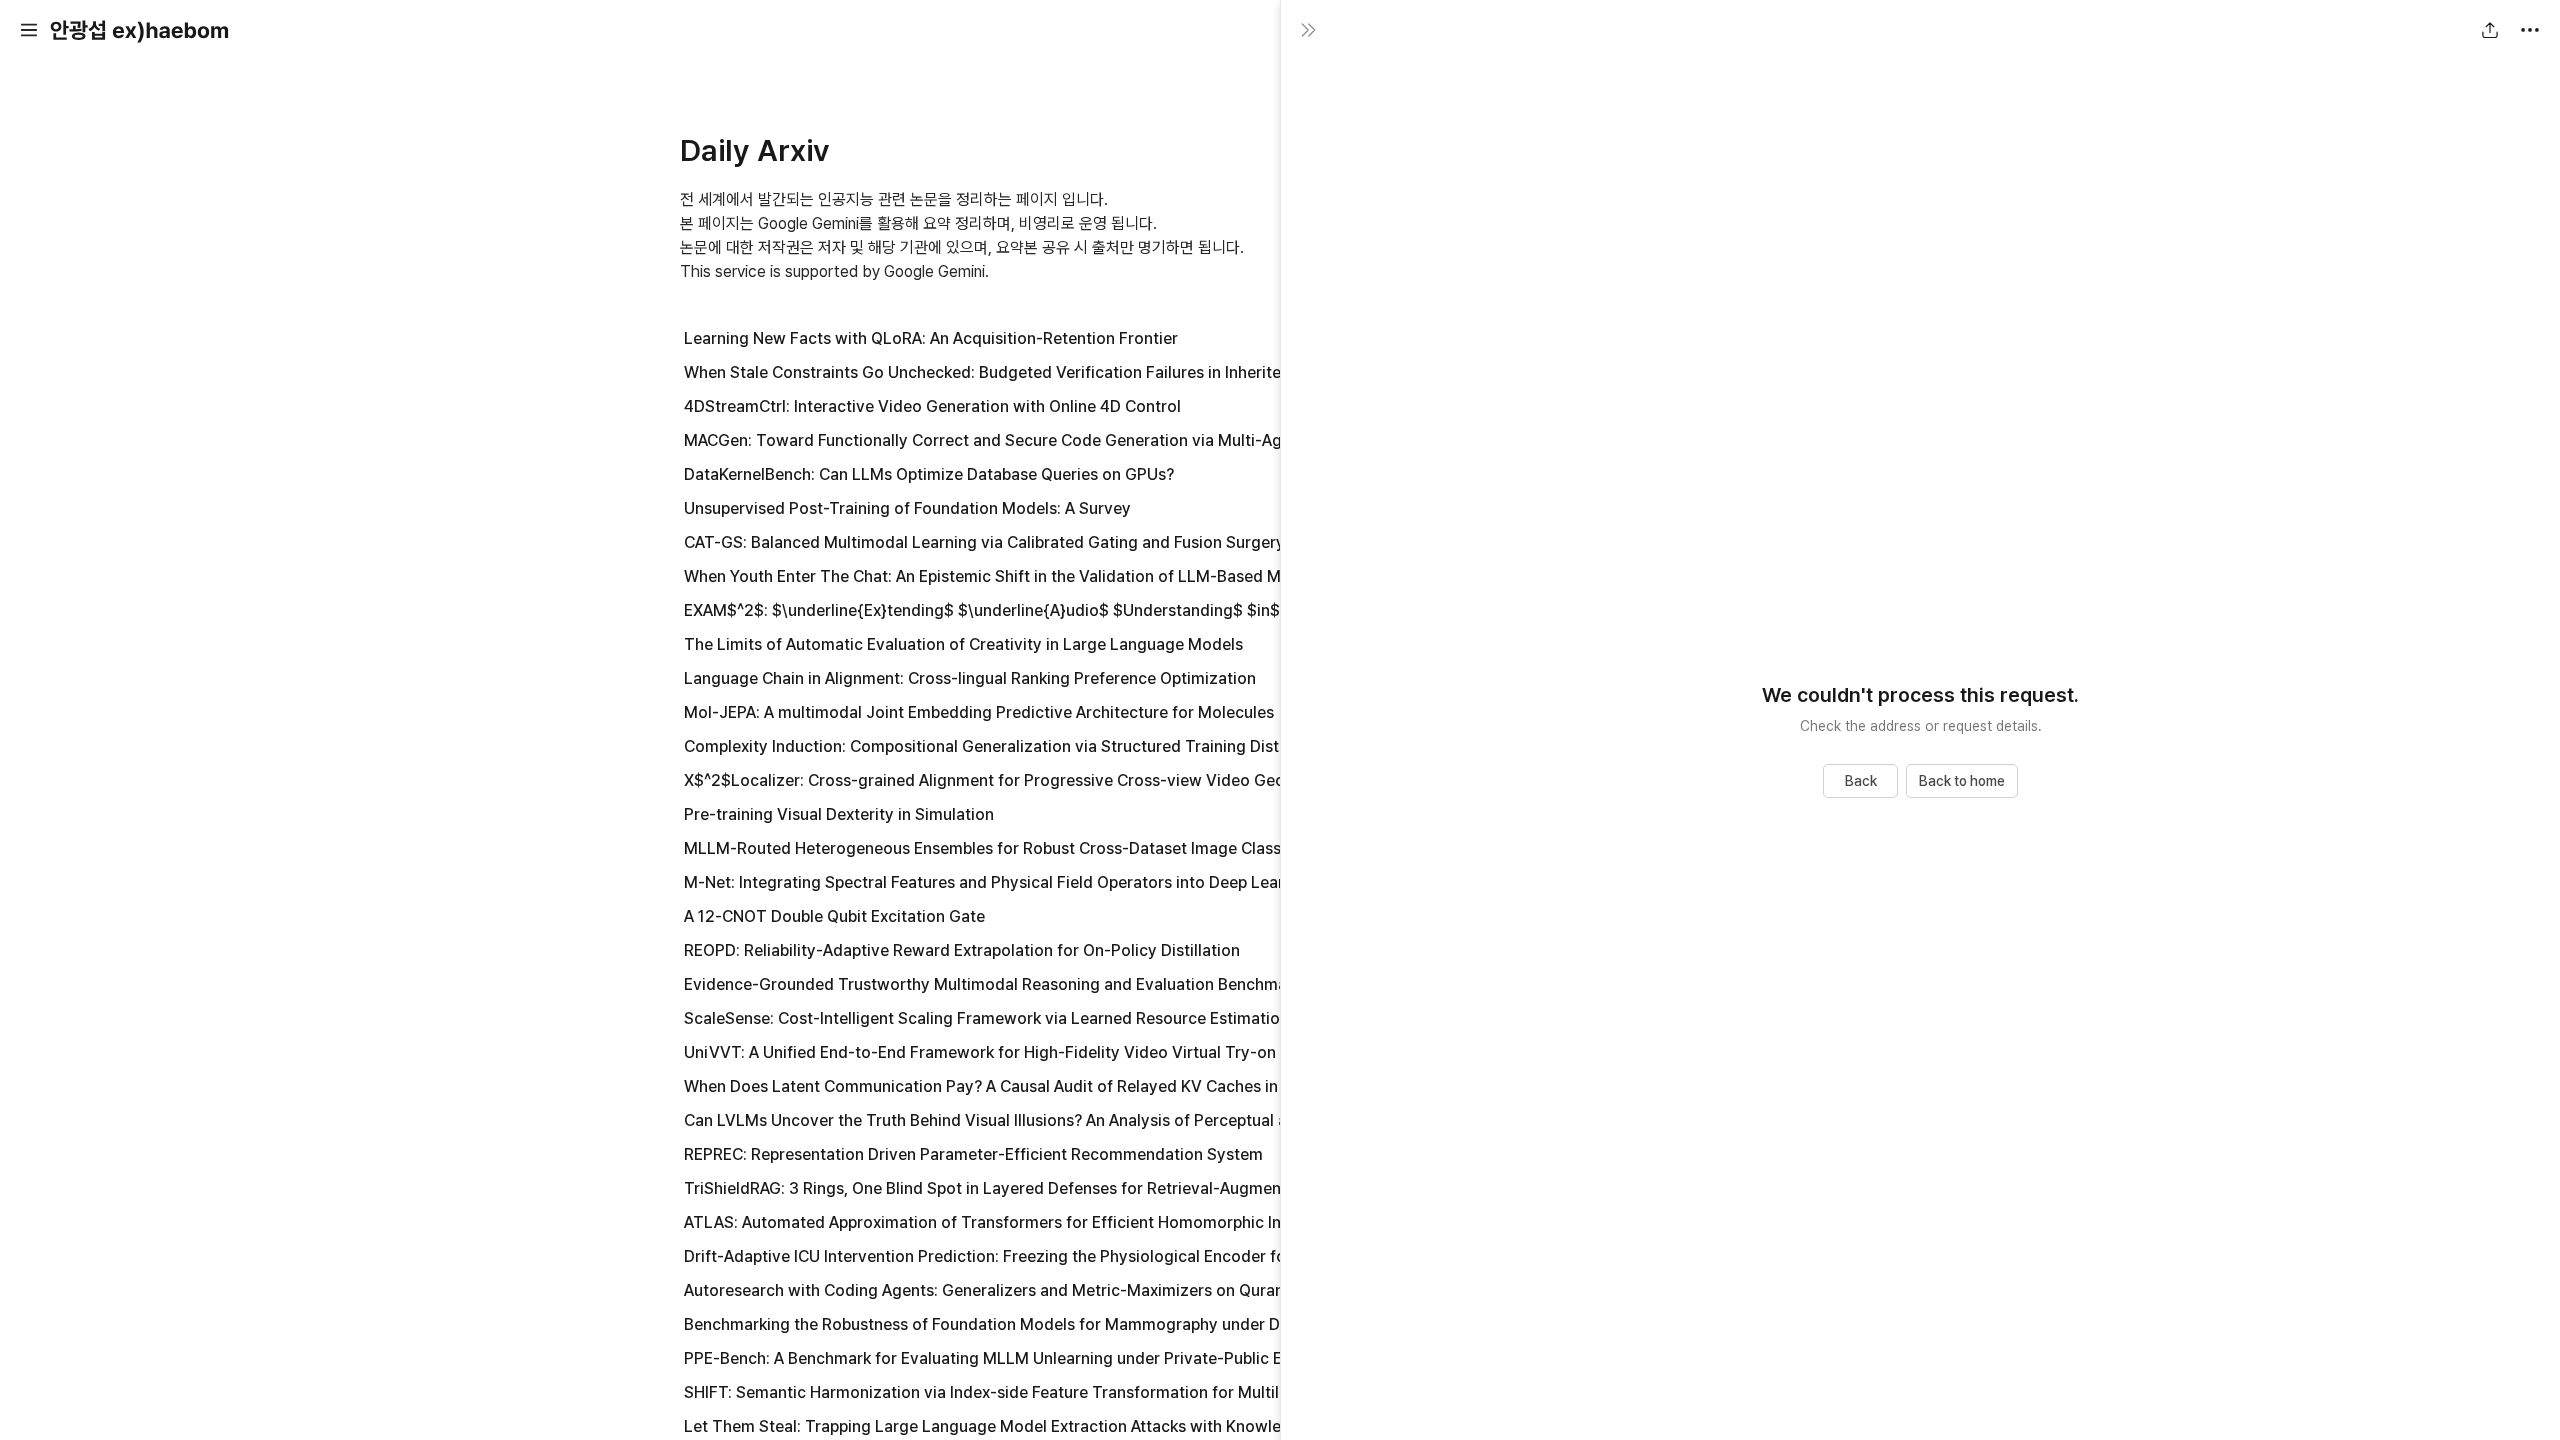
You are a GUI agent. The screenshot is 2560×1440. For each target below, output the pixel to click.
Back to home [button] (1962, 781)
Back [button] (1220, 781)
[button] (29, 30)
